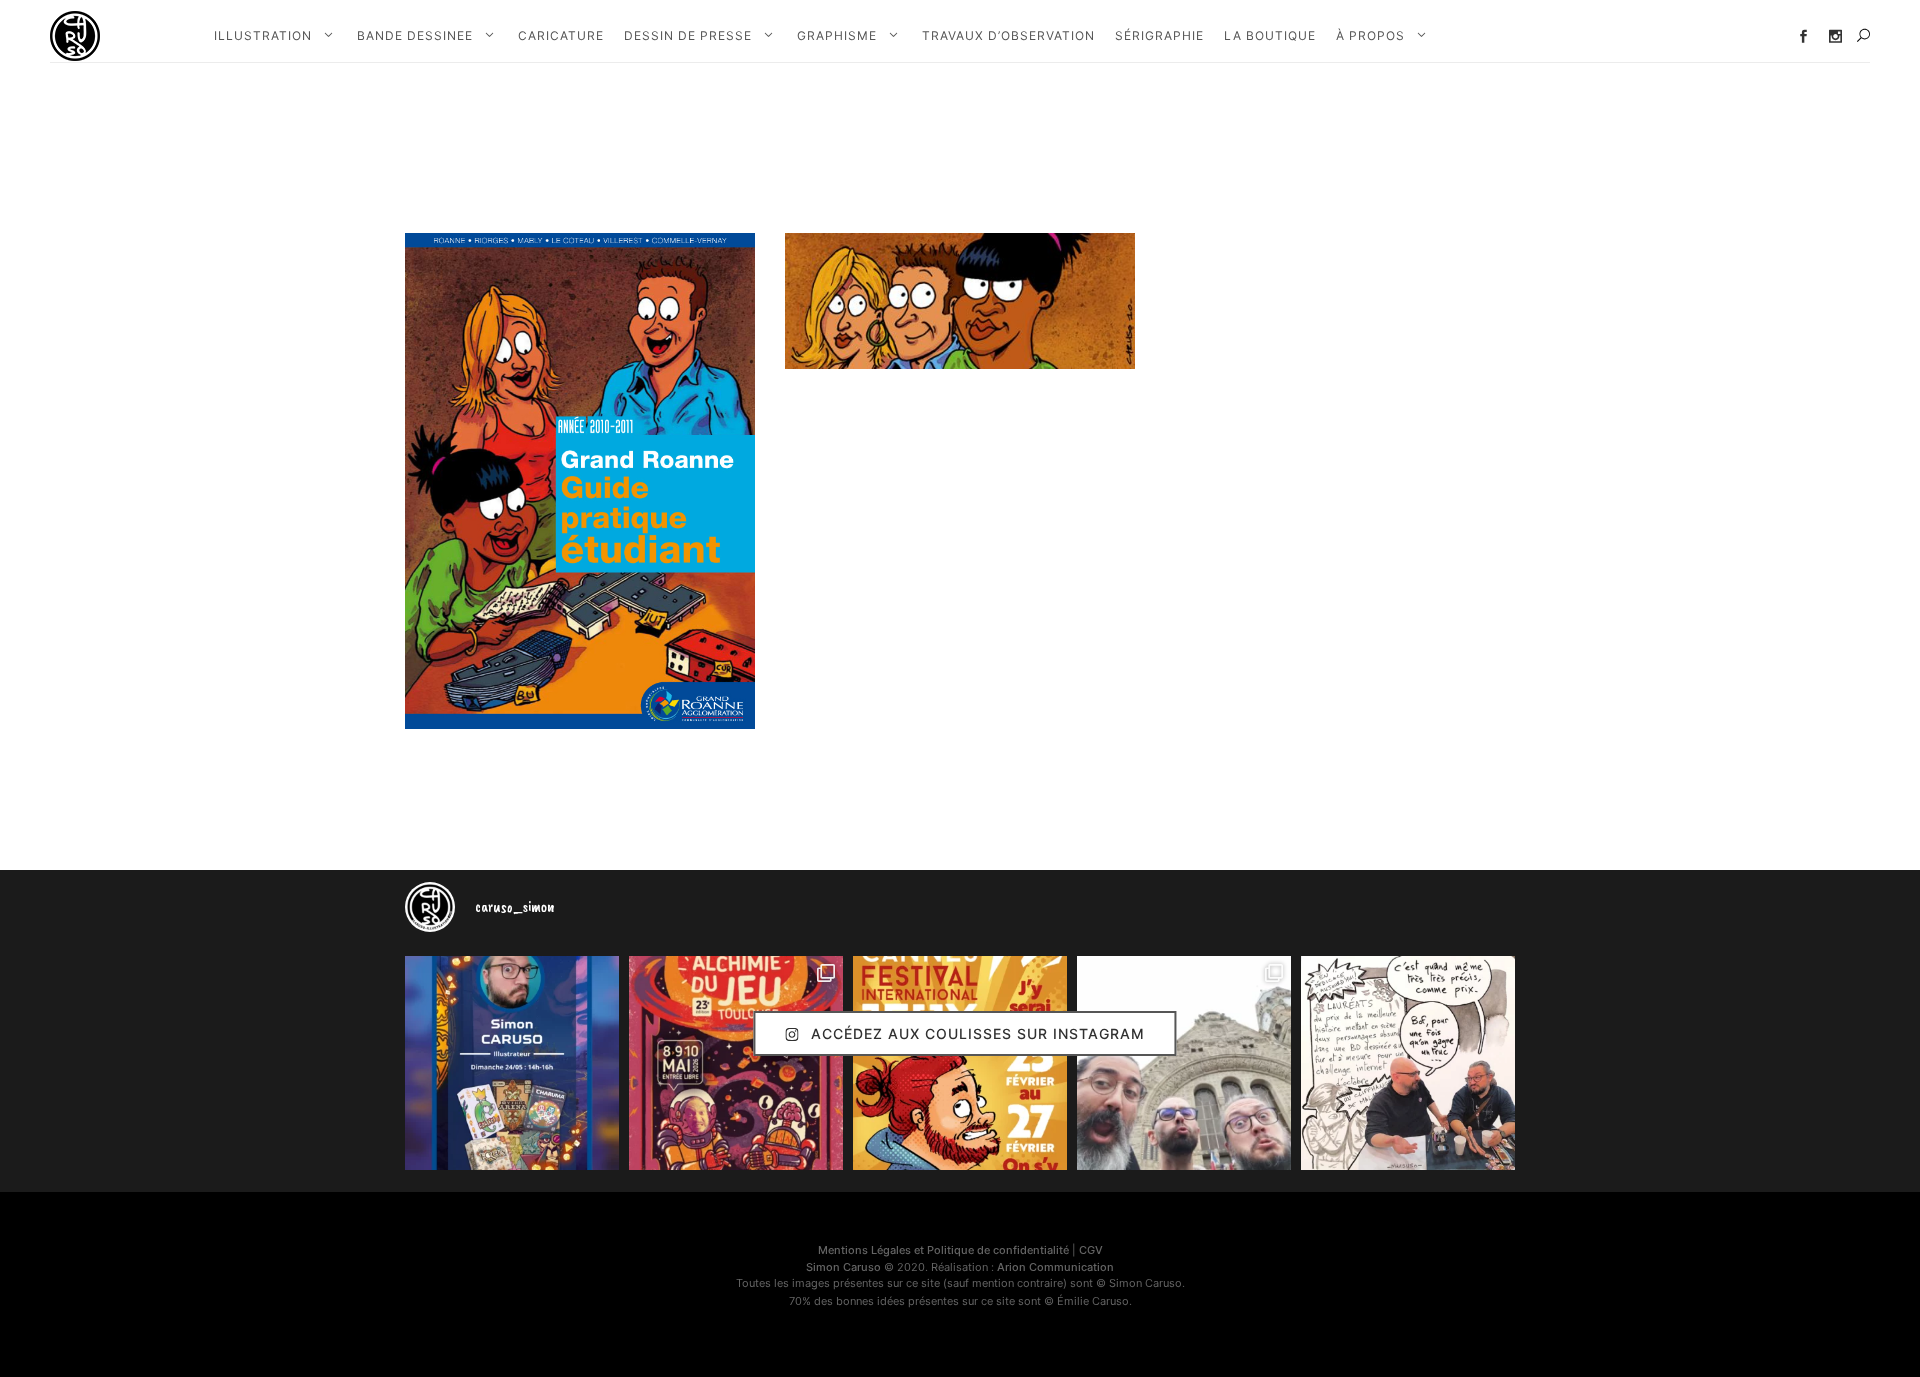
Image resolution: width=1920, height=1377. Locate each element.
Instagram (1835, 36)
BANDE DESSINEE (415, 35)
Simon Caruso (843, 1267)
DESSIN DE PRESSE (688, 35)
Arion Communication (1055, 1267)
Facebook (1803, 36)
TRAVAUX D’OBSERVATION (1008, 35)
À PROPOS (1370, 35)
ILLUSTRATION (263, 35)
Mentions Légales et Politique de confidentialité (943, 1250)
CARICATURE (561, 35)
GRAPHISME (837, 35)
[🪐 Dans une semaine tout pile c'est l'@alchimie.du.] (736, 1063)
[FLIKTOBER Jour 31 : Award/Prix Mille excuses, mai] (1408, 1063)
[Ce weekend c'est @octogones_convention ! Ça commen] (512, 1063)
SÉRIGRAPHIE (1159, 35)
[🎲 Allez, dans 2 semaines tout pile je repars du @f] (960, 1063)
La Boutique (1270, 35)
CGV (1091, 1250)
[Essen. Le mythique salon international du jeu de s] (1184, 1063)
